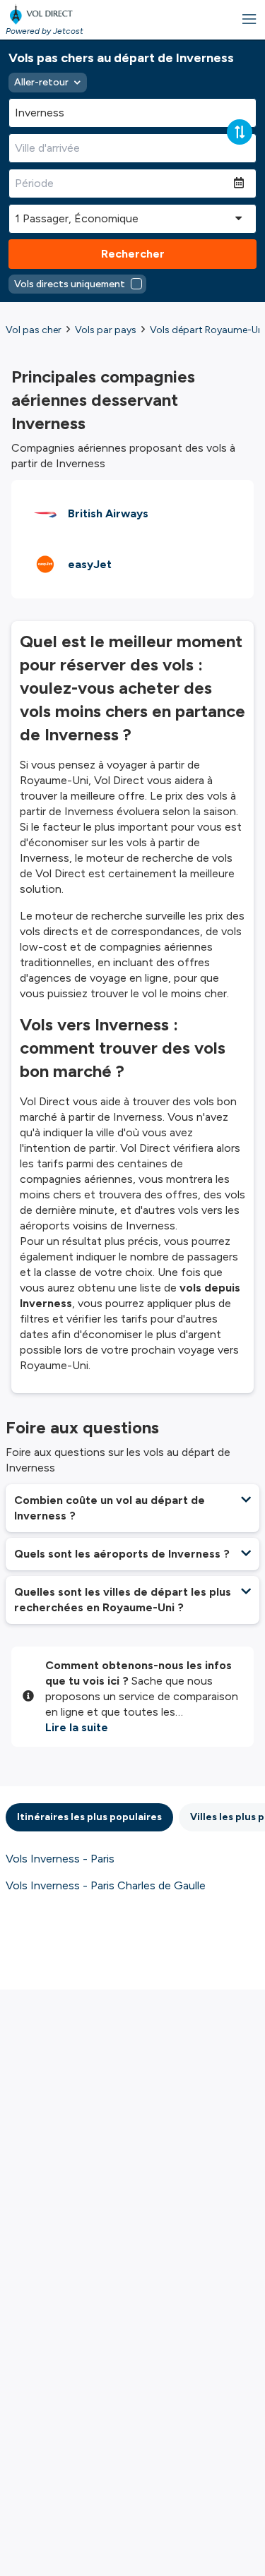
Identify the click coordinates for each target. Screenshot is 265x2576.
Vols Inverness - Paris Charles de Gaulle (106, 1885)
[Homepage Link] (45, 14)
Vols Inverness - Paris (60, 1859)
